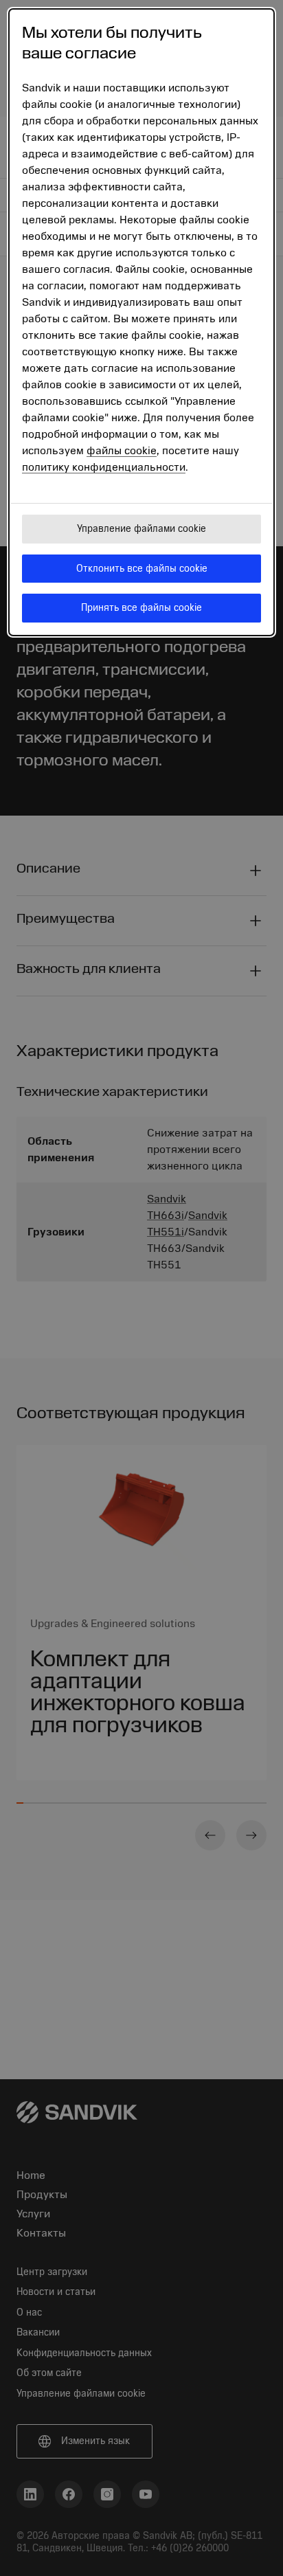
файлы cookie (122, 451)
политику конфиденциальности (104, 467)
